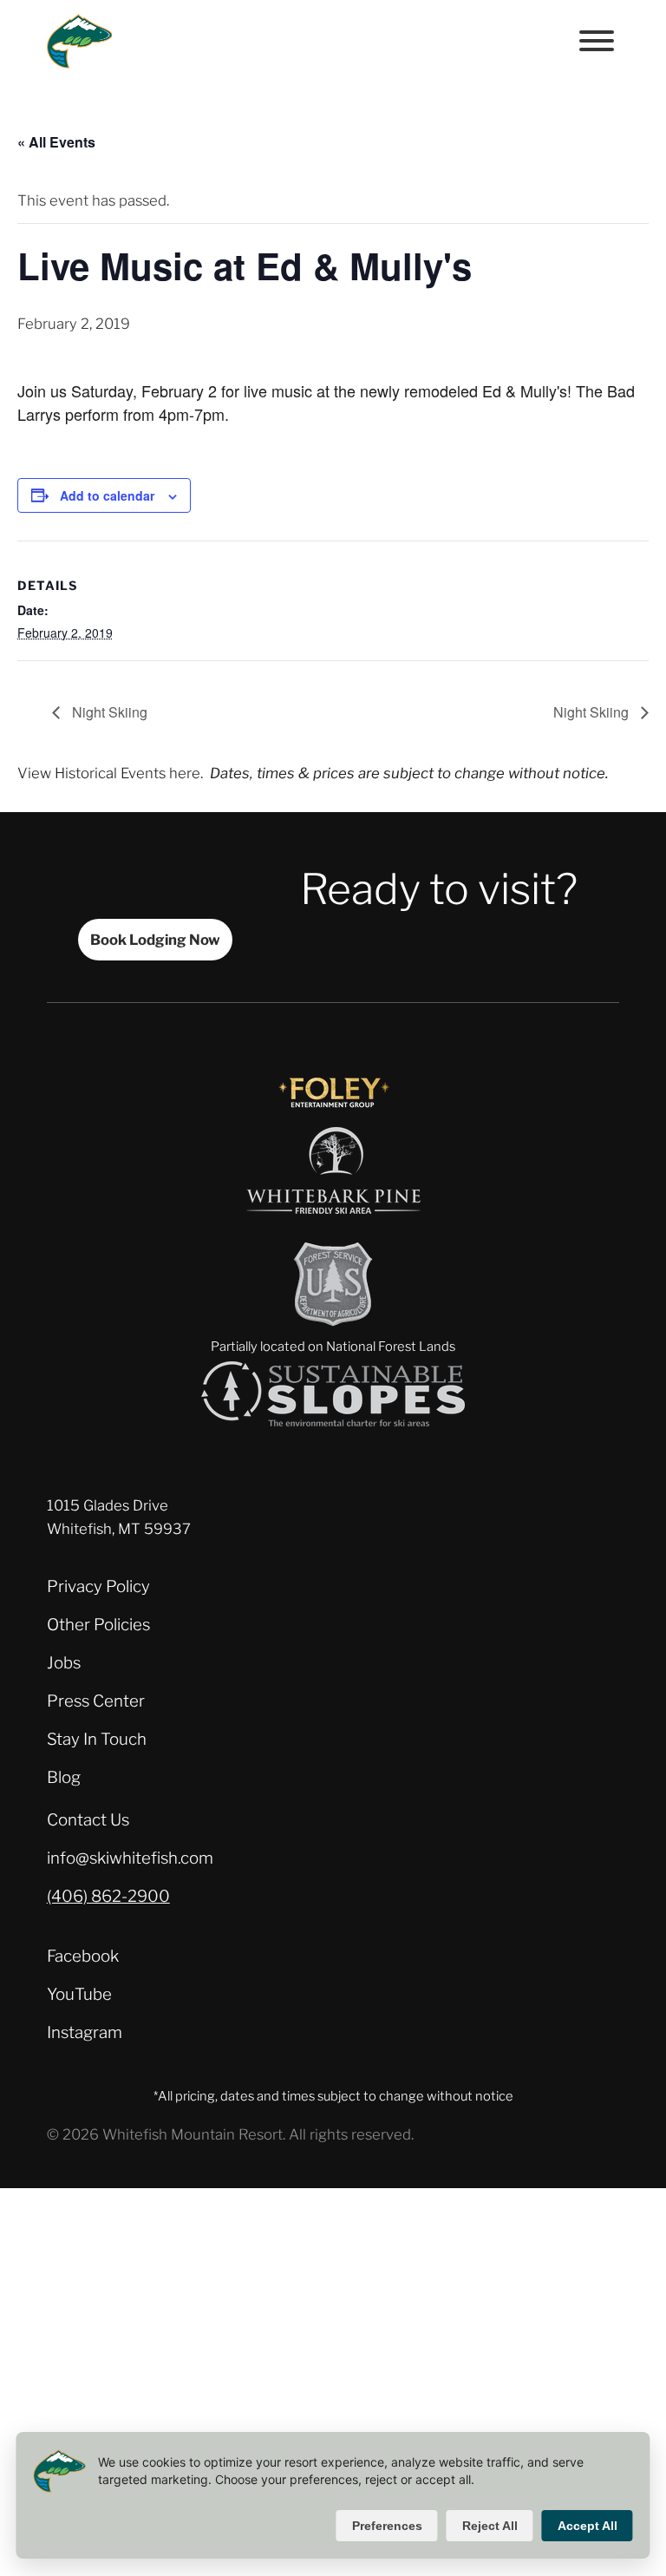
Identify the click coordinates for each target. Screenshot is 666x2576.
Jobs (64, 1663)
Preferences (387, 2526)
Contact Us (88, 1820)
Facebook (83, 1956)
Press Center (96, 1701)
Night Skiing (108, 712)
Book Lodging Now (155, 940)
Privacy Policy (98, 1586)
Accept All (588, 2526)
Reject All (490, 2526)
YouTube (79, 1994)
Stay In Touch (97, 1739)
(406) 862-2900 (108, 1896)
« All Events (56, 142)
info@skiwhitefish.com (130, 1858)
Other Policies (98, 1625)
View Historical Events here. (110, 773)
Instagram (85, 2032)
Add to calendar (107, 495)
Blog (64, 1777)
